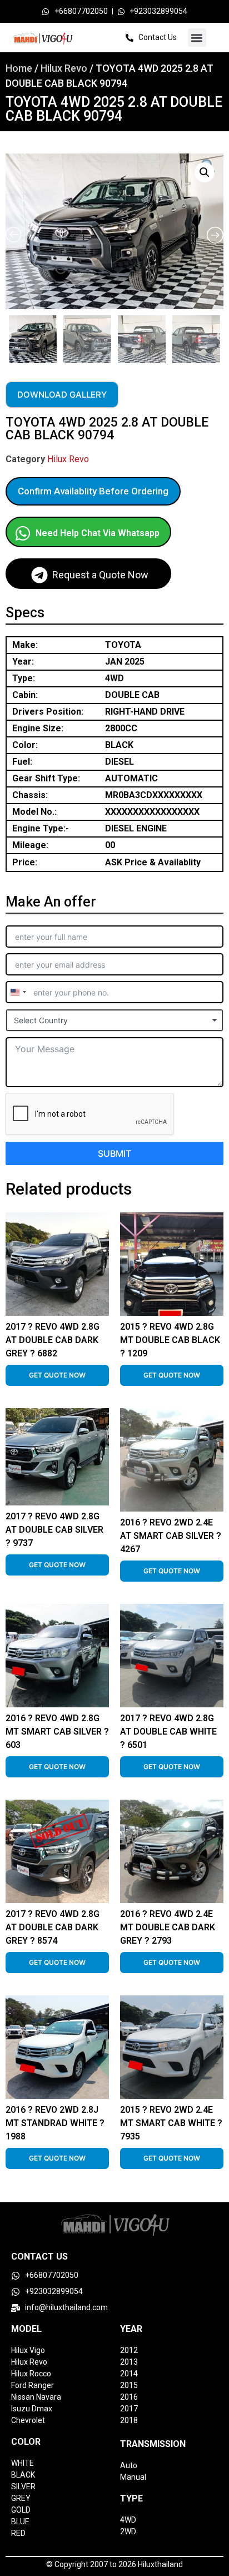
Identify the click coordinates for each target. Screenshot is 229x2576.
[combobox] (18, 992)
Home (19, 68)
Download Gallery (62, 395)
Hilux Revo (64, 68)
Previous (7, 336)
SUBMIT (114, 1153)
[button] (197, 38)
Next (221, 336)
